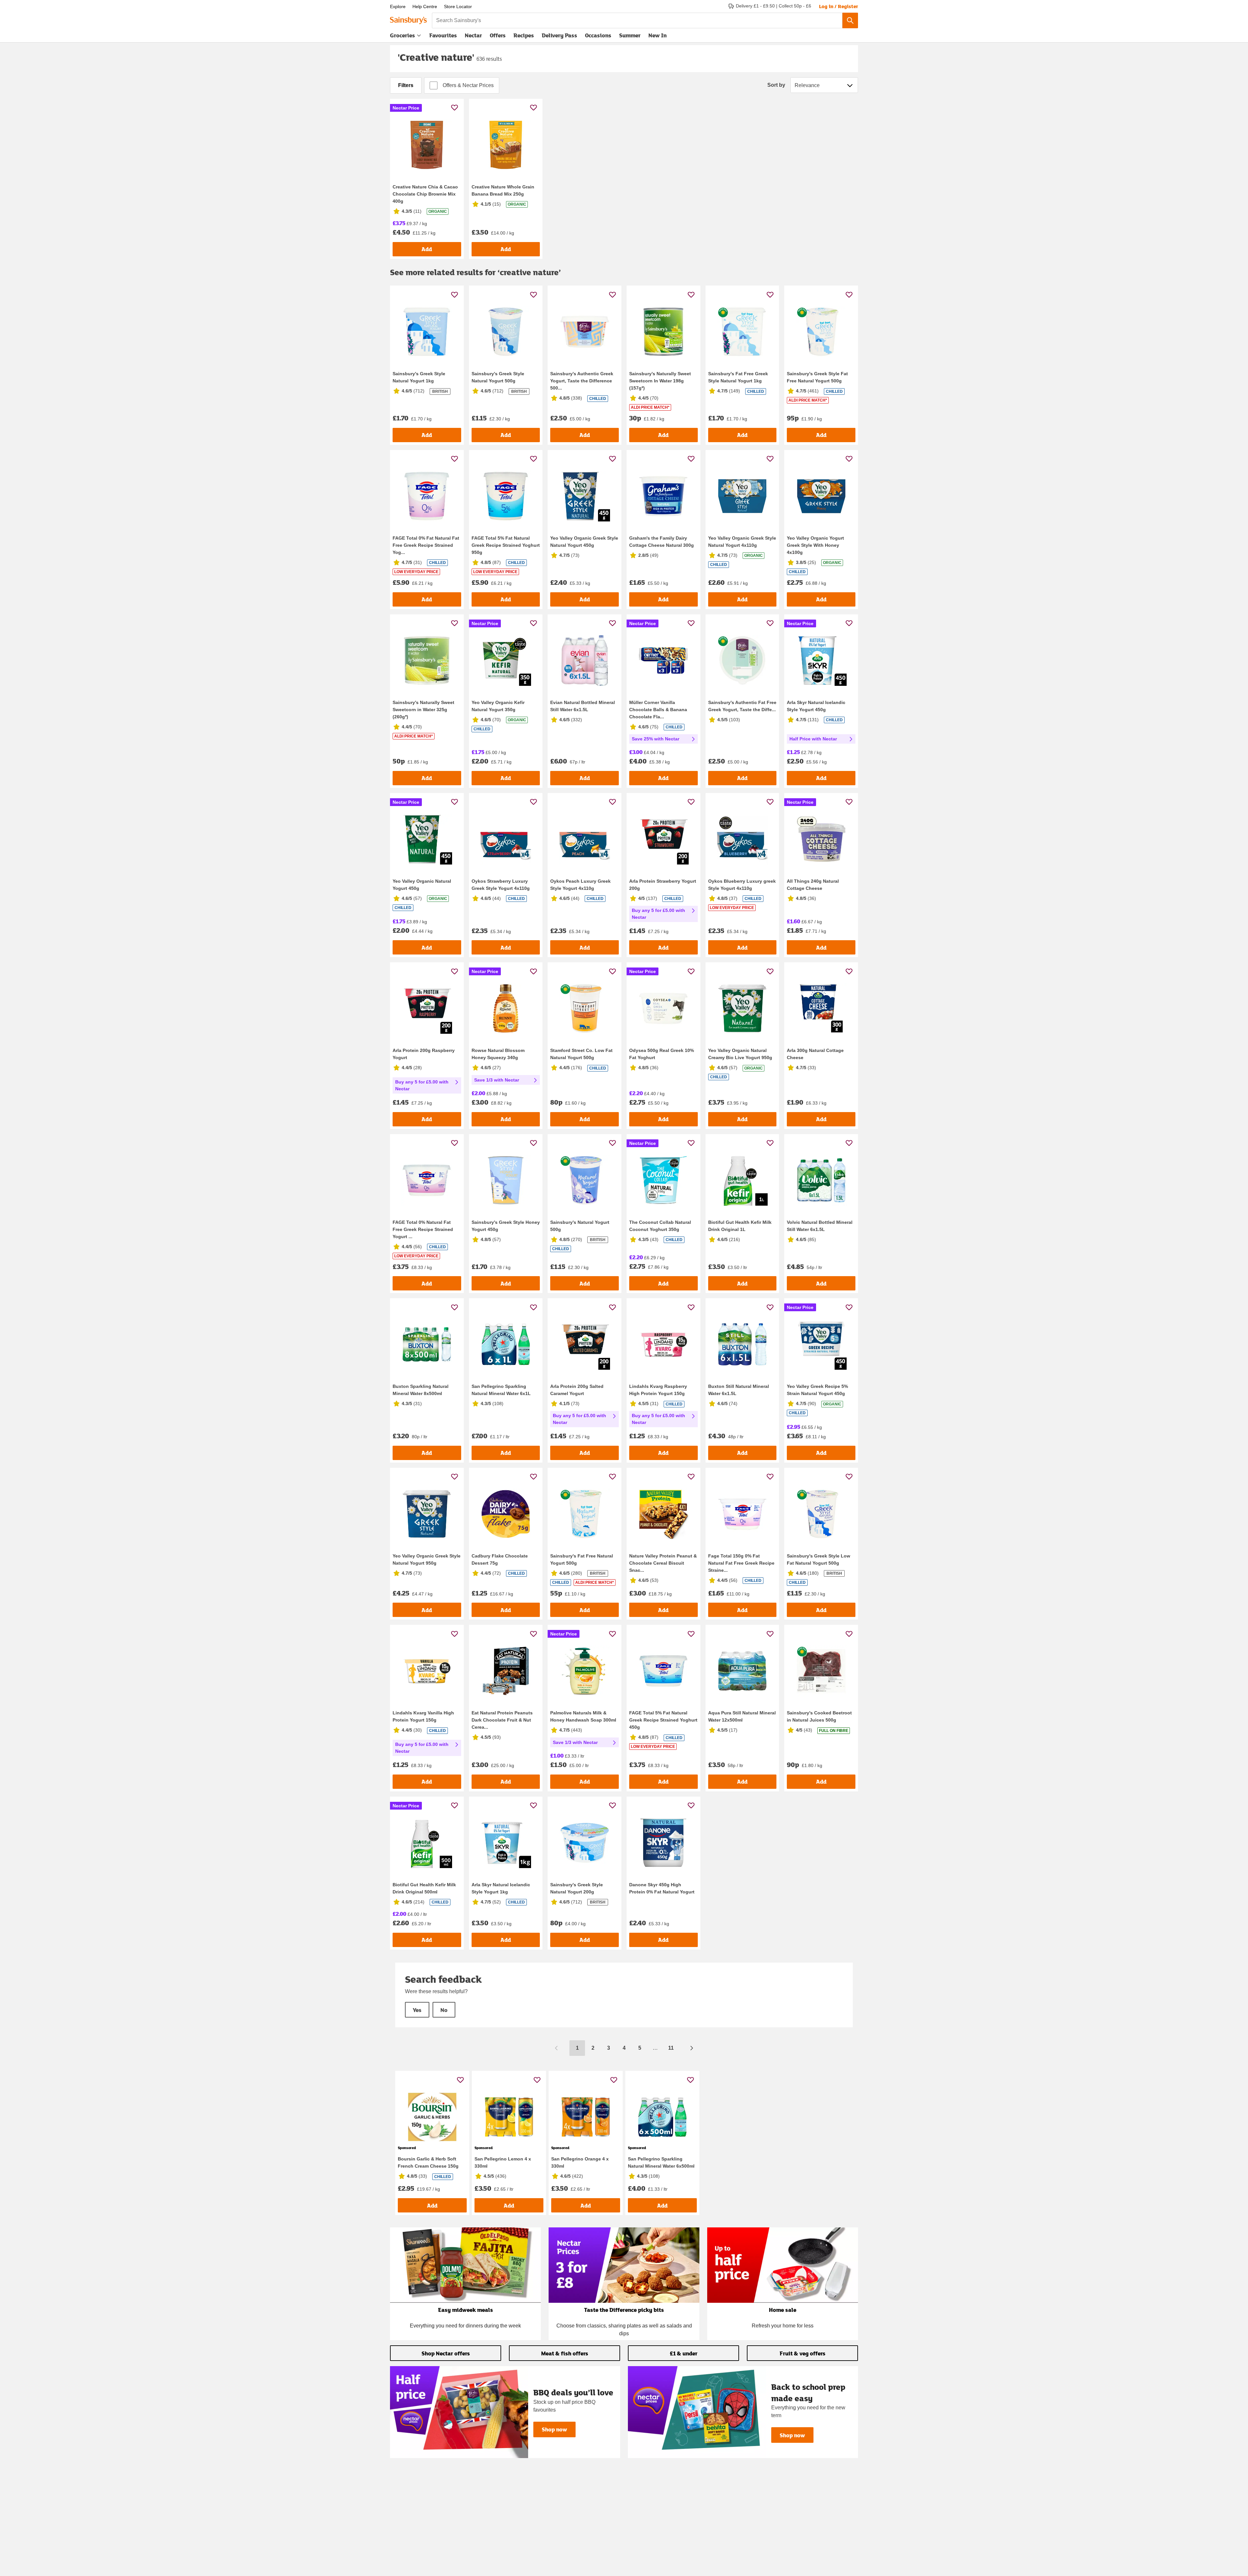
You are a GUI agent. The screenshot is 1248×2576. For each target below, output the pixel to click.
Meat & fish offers (565, 2353)
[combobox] (637, 20)
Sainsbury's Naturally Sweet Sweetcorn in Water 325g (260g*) (423, 710)
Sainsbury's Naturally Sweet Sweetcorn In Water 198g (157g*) (660, 381)
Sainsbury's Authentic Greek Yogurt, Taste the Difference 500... (582, 381)
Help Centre (425, 6)
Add (427, 249)
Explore (398, 6)
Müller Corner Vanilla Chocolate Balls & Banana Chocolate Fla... (658, 710)
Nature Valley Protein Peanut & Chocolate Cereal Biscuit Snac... (663, 1563)
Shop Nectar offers (446, 2353)
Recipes (524, 35)
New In (657, 35)
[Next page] (692, 2048)
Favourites (443, 35)
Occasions (598, 35)
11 (671, 2048)
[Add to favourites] (455, 107)
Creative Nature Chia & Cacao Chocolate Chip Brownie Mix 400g (425, 194)
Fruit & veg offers (803, 2353)
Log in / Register (838, 6)
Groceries (403, 35)
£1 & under (684, 2353)
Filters (406, 85)
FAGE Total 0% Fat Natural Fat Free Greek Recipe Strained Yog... (426, 545)
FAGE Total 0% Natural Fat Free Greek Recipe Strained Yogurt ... (423, 1229)
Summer (630, 35)
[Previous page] (556, 2048)
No (444, 2010)
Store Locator (458, 6)
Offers (498, 35)
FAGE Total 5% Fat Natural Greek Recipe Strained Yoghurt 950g (506, 545)
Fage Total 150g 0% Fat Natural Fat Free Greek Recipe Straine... (741, 1563)
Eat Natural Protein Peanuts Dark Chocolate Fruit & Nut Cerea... (502, 1720)
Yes (417, 2010)
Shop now (554, 2429)
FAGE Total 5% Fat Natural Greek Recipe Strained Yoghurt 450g (663, 1720)
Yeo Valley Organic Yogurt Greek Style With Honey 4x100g (815, 545)
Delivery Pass (559, 37)
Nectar (473, 35)
